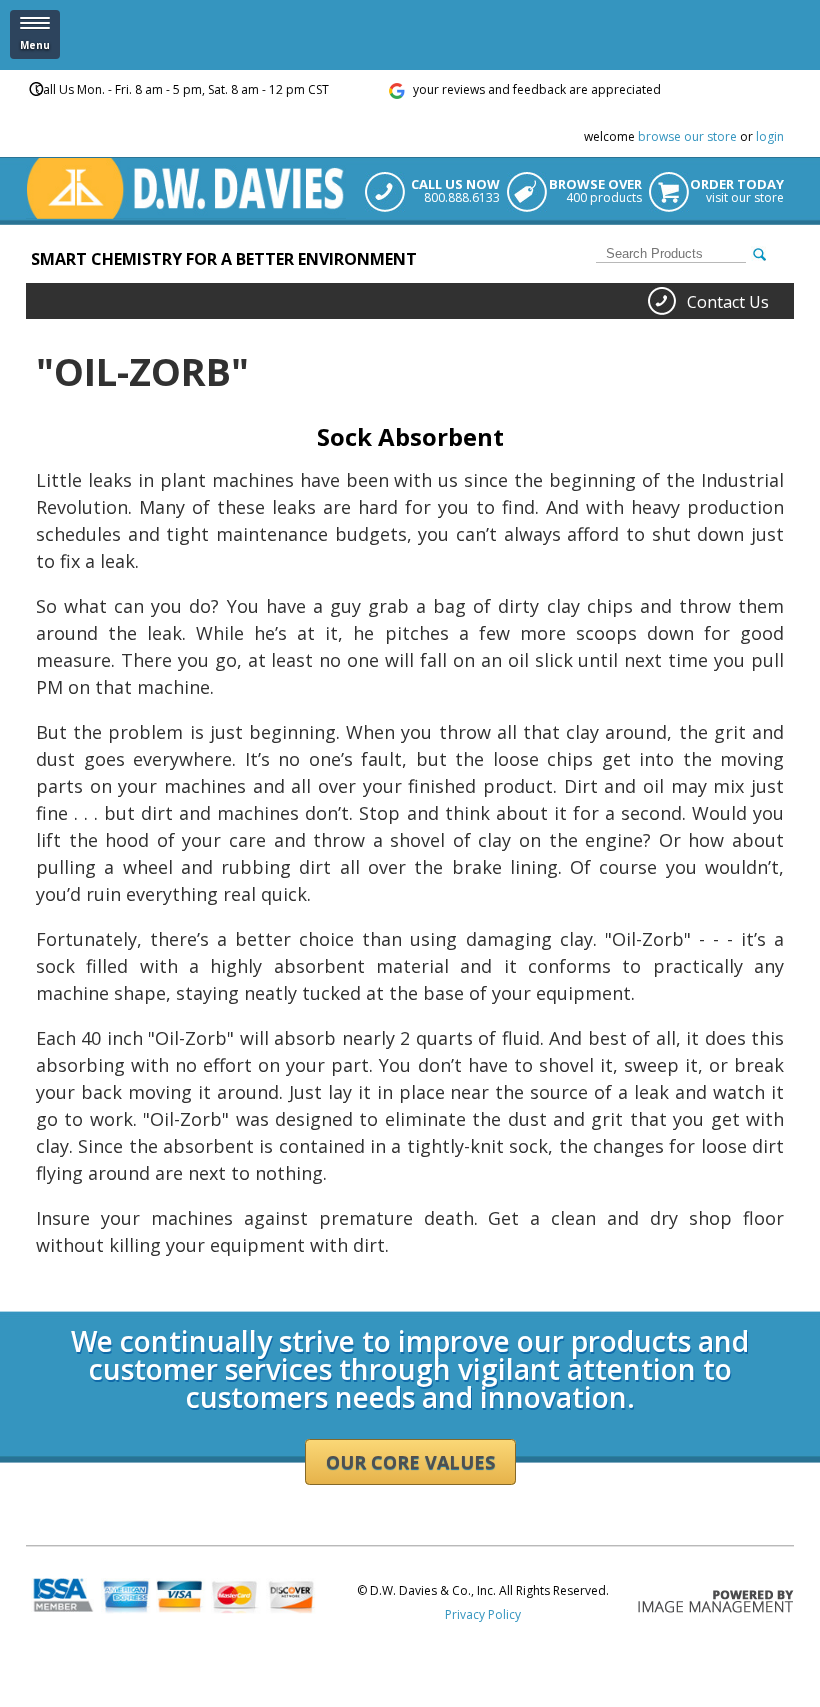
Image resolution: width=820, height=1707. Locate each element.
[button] (35, 34)
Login (41, 1304)
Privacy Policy (483, 1614)
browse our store (687, 136)
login (770, 136)
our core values (410, 1462)
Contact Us (728, 302)
